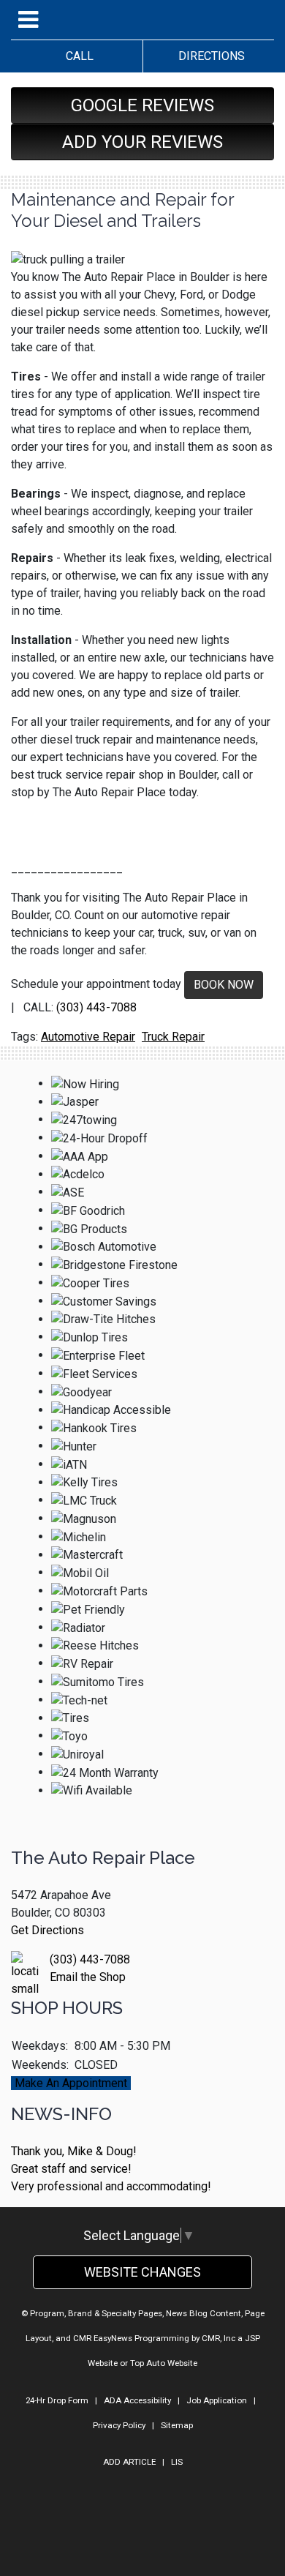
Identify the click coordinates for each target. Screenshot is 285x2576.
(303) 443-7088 (96, 1007)
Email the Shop (88, 1977)
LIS (177, 2462)
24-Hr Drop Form (57, 2400)
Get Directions (47, 1930)
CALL (77, 56)
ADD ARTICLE (129, 2462)
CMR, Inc (218, 2338)
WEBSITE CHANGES (142, 2272)
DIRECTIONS (209, 56)
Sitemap (177, 2425)
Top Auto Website (164, 2363)
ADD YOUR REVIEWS (142, 142)
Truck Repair (173, 1037)
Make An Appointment (71, 2083)
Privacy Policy (119, 2425)
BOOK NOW (224, 985)
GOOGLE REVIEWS (142, 105)
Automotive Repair (88, 1037)
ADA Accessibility (137, 2400)
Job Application (217, 2400)
